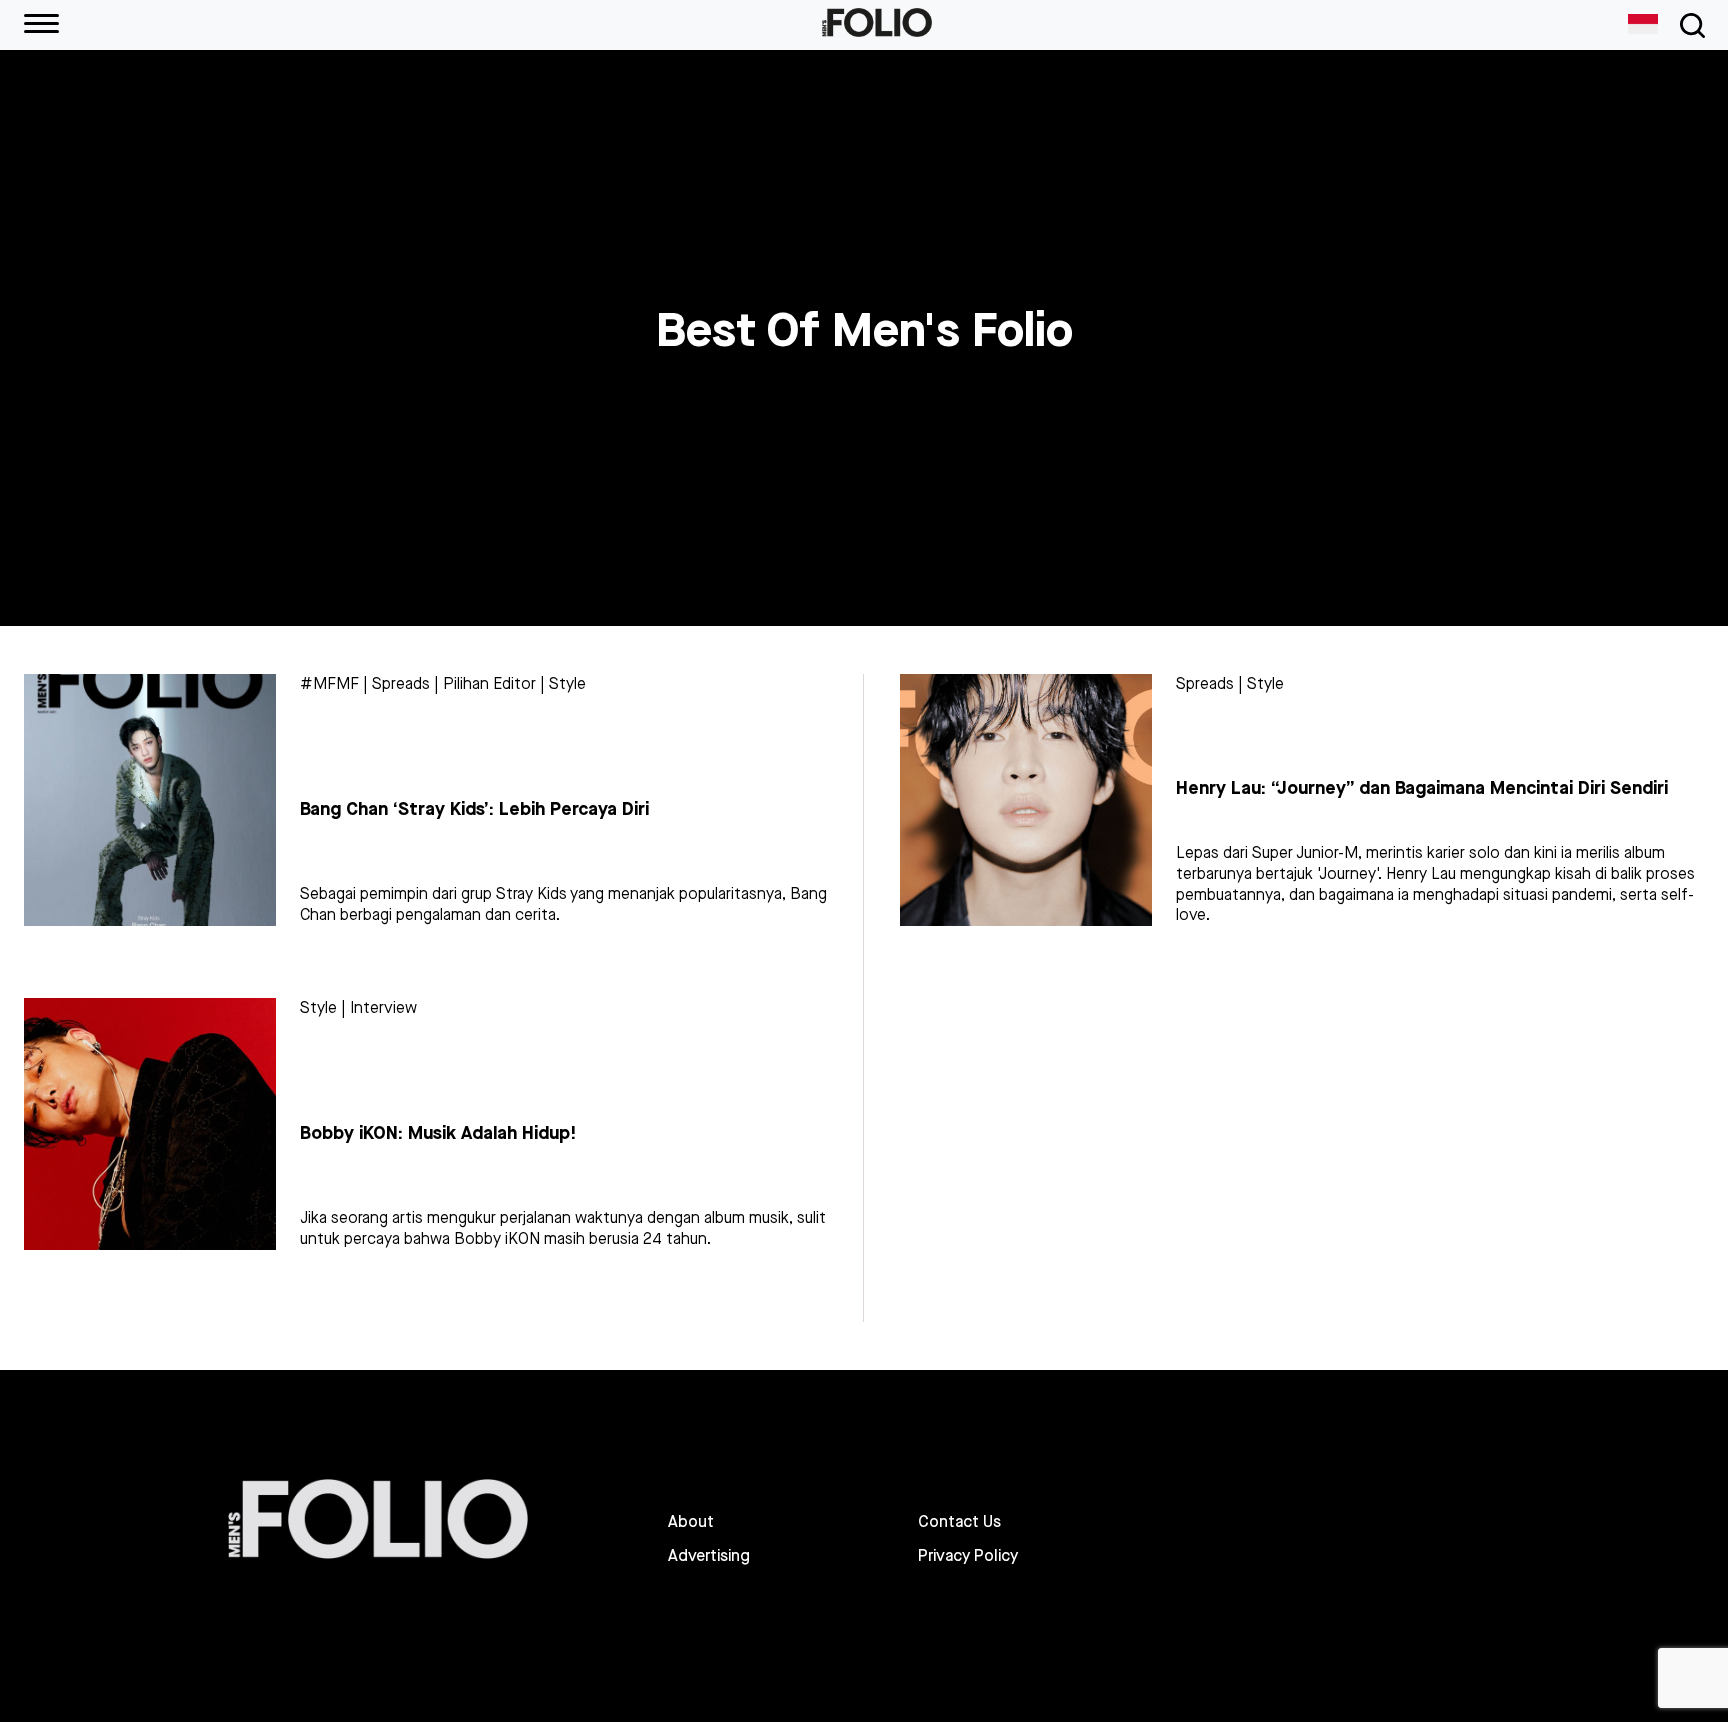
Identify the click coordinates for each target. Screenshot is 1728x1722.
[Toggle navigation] (1689, 25)
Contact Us (959, 1522)
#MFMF (329, 683)
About (691, 1522)
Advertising (709, 1556)
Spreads (401, 683)
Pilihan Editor (489, 683)
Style (567, 683)
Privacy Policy (968, 1556)
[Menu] (41, 25)
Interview (383, 1007)
